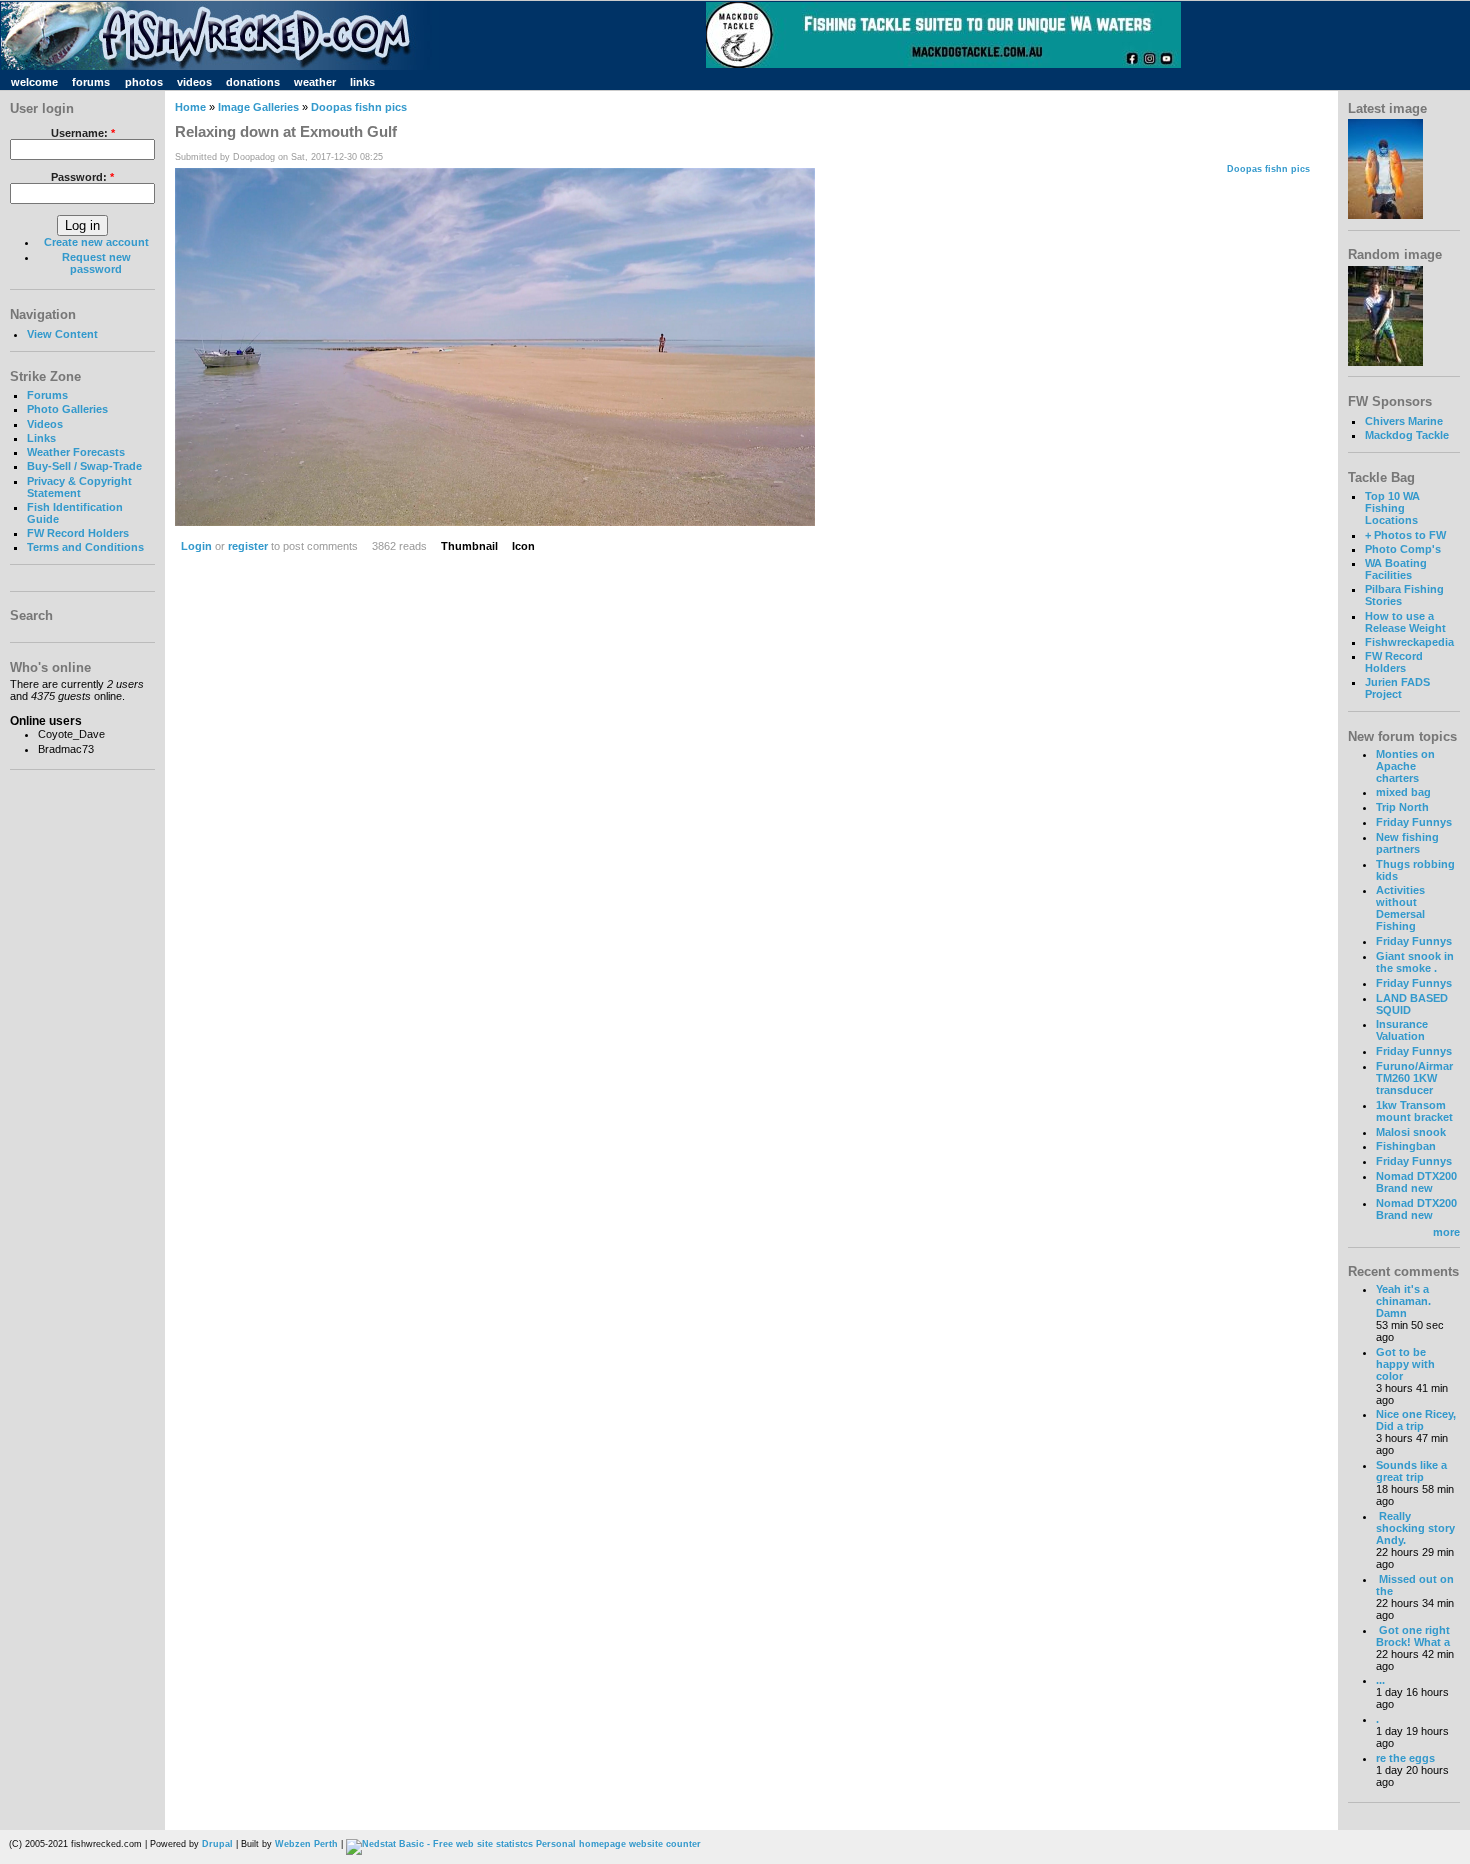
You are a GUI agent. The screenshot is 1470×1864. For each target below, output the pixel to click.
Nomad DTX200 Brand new (1416, 1182)
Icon (523, 546)
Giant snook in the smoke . (1415, 962)
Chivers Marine (1404, 421)
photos (144, 82)
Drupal (217, 1844)
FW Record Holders (78, 533)
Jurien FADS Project (1397, 688)
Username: (83, 133)
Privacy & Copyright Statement (79, 487)
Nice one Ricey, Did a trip (1416, 1420)
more (1446, 1232)
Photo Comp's (1403, 549)
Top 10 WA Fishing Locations (1392, 508)
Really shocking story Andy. (1415, 1528)
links (362, 82)
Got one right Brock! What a (1413, 1636)
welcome (34, 82)
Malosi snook (1411, 1132)
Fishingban (1406, 1146)
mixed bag (1403, 792)
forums (91, 82)
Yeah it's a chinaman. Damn (1403, 1301)
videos (194, 82)
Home (190, 107)
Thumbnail (469, 546)
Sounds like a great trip (1411, 1471)
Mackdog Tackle (1407, 435)
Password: (82, 177)
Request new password (96, 263)
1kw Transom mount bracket (1414, 1111)
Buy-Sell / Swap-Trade (84, 466)
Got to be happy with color (1405, 1364)
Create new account (96, 242)
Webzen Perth (306, 1844)
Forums (47, 395)
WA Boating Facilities (1396, 569)
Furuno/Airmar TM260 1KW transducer (1414, 1078)
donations (253, 82)
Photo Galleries (67, 409)
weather (315, 82)
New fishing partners (1407, 843)
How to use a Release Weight (1405, 622)
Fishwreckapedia (1409, 642)
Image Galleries (258, 107)
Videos (45, 424)
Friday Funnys (1414, 822)
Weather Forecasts (76, 452)
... (1380, 1680)
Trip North (1402, 807)
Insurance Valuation (1402, 1030)
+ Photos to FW (1405, 535)
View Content (62, 334)
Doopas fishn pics (359, 107)
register (248, 546)
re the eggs (1405, 1758)
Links (41, 438)
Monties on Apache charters (1405, 766)
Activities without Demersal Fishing (1400, 908)
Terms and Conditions (85, 547)
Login (196, 546)
